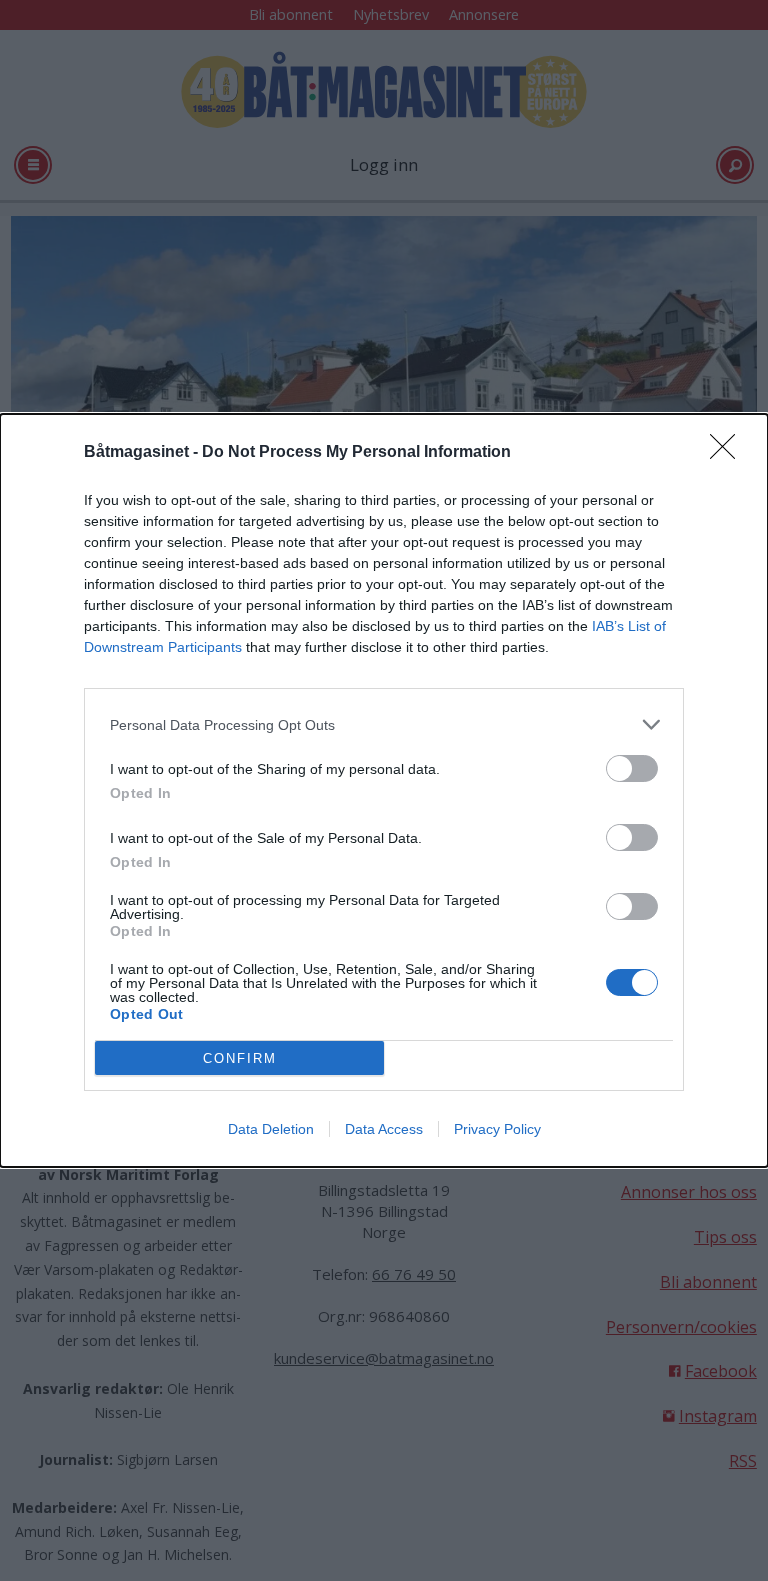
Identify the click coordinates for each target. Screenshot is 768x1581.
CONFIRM (240, 1058)
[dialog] (384, 790)
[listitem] (384, 724)
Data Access (384, 1129)
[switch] (632, 768)
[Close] (729, 453)
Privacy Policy (497, 1129)
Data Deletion (271, 1129)
